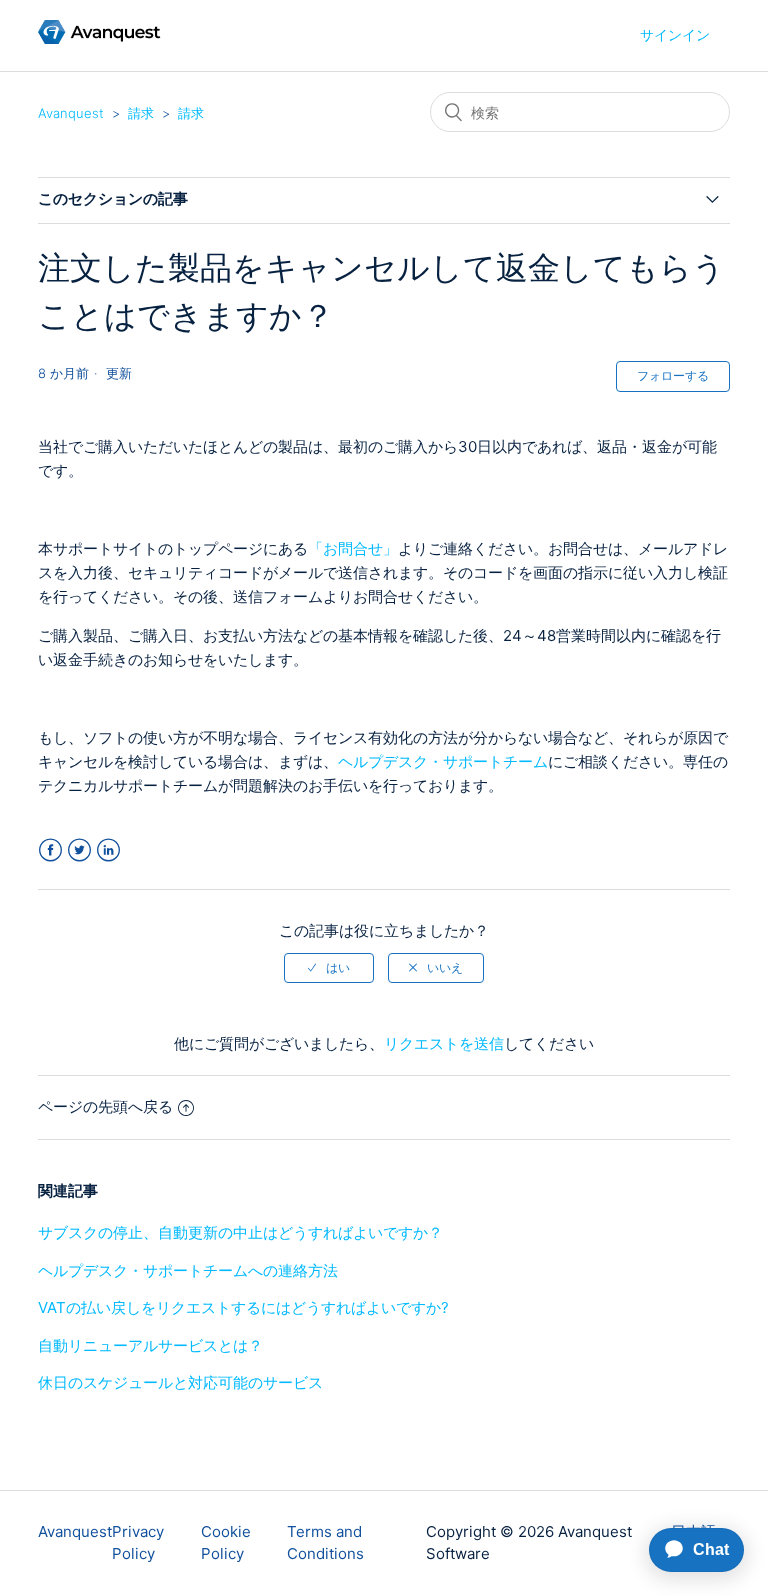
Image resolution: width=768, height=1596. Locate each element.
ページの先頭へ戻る (105, 1106)
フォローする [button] (673, 375)
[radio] (329, 968)
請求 (141, 113)
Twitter (79, 850)
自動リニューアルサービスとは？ (150, 1345)
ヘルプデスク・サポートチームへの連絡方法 (188, 1270)
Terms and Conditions (325, 1543)
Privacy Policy (138, 1543)
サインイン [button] (675, 34)
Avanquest (71, 113)
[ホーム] (99, 38)
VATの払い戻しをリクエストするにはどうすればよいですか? (243, 1307)
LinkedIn (108, 850)
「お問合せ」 (353, 548)
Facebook (50, 850)
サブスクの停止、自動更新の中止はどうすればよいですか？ (240, 1232)
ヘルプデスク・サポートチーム (443, 761)
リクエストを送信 (444, 1043)
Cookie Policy (226, 1543)
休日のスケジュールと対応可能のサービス (180, 1382)
